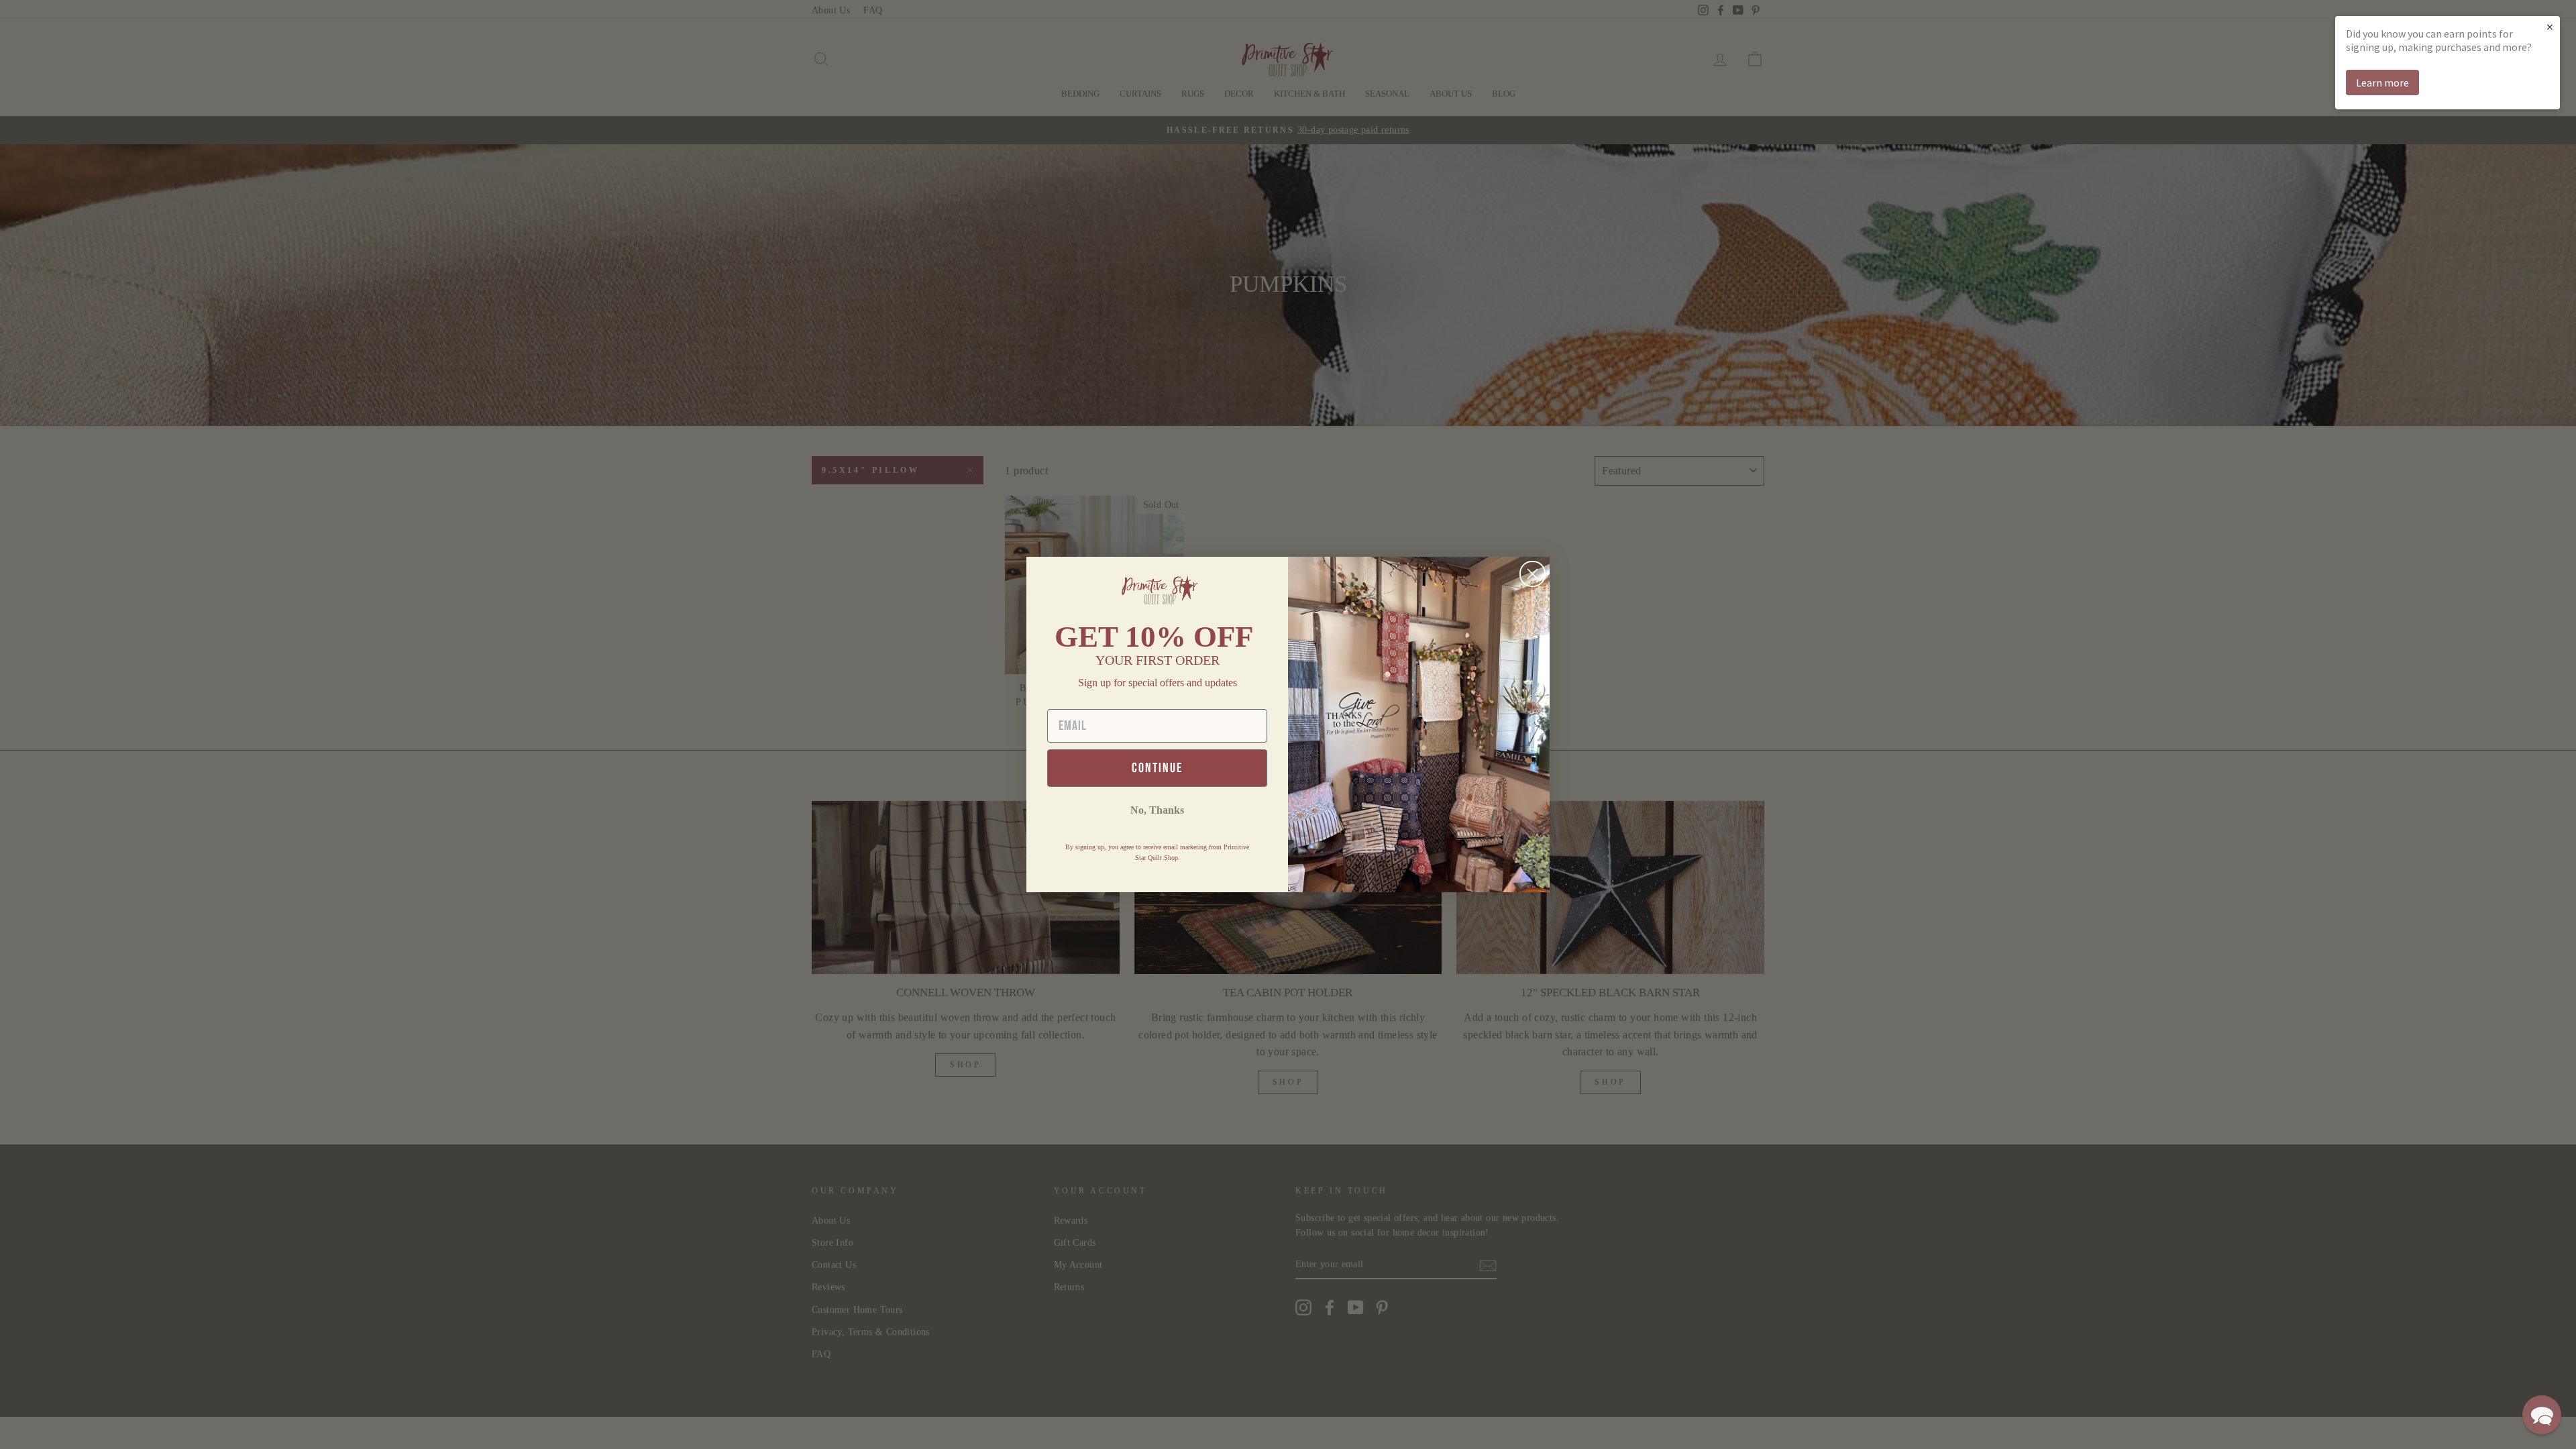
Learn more (2382, 83)
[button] (2542, 1415)
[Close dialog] (1533, 574)
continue (1157, 768)
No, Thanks (1157, 810)
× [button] (2550, 26)
